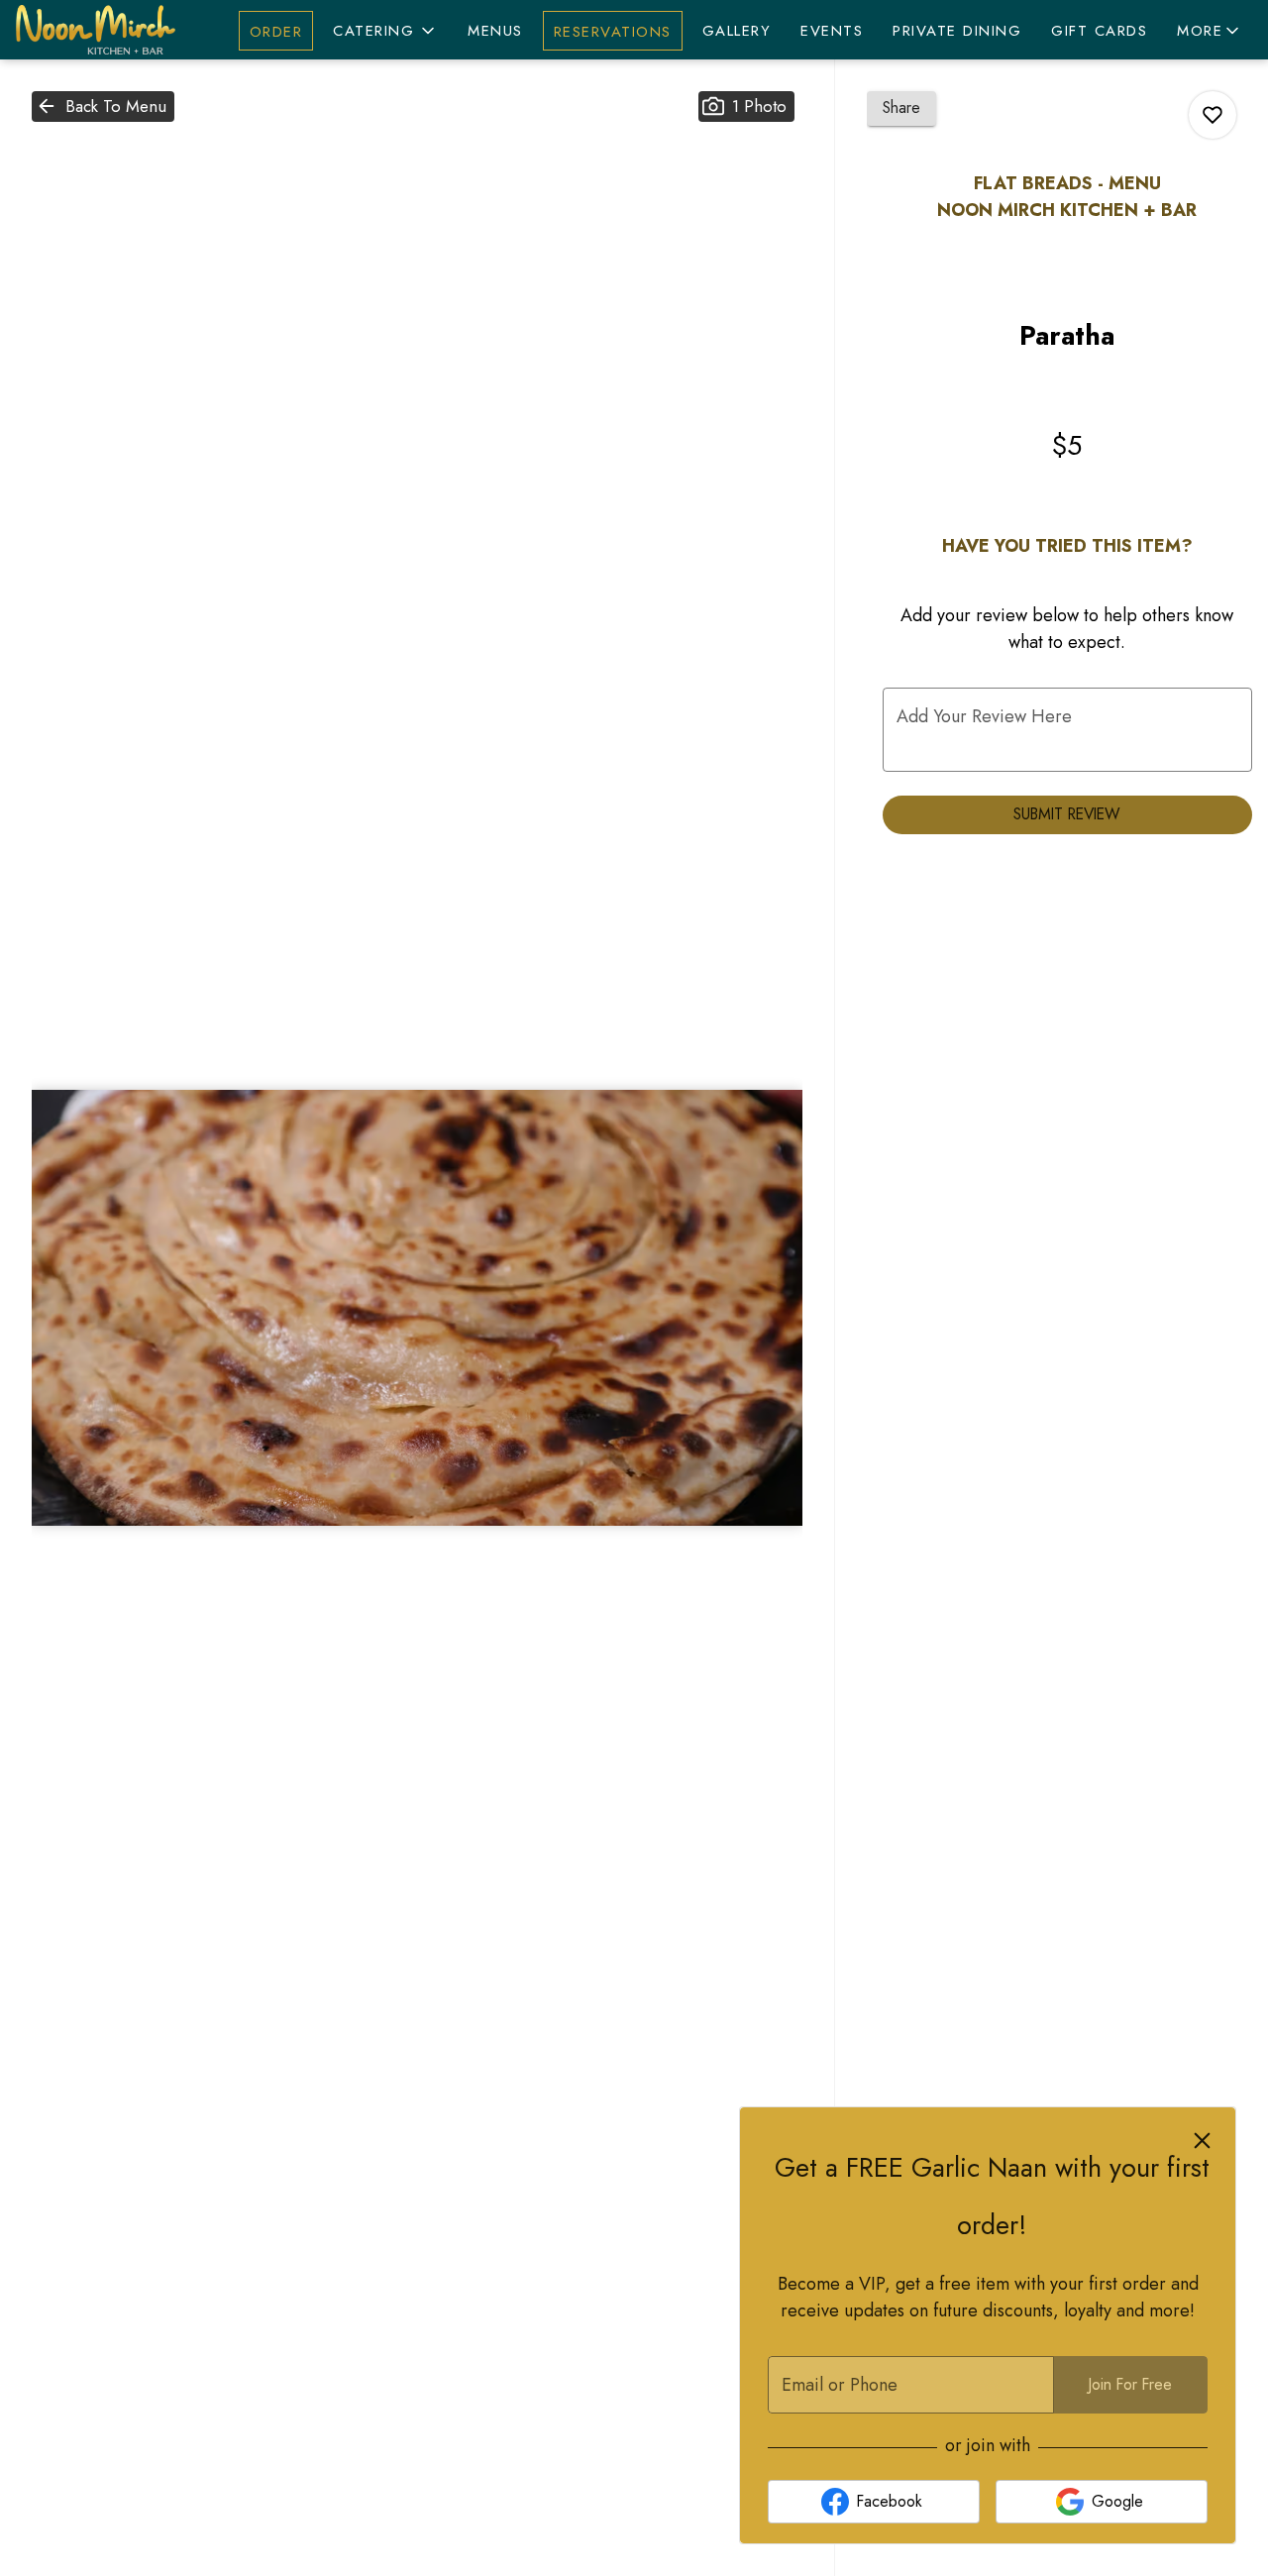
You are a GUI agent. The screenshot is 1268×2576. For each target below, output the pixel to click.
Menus (495, 31)
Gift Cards (1099, 31)
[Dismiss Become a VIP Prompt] (1202, 2141)
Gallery (737, 31)
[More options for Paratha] (1213, 115)
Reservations (613, 32)
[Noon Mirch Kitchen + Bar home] (105, 30)
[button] (385, 31)
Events (832, 31)
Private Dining (957, 31)
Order (276, 32)
